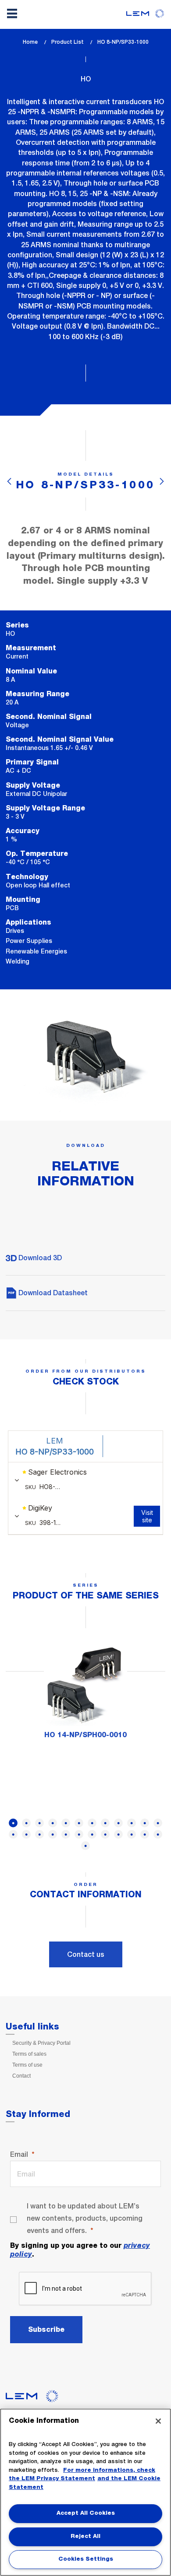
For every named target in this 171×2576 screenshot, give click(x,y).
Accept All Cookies (86, 2513)
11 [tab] (145, 1823)
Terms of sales (29, 2054)
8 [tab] (105, 1823)
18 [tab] (79, 1834)
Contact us (86, 1954)
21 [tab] (118, 1834)
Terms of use (27, 2065)
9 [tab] (118, 1823)
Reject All (85, 2536)
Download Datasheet (52, 1293)
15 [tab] (39, 1834)
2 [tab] (26, 1823)
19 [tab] (92, 1834)
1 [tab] (13, 1823)
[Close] (158, 2421)
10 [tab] (132, 1823)
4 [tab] (53, 1823)
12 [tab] (158, 1823)
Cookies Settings (86, 2559)
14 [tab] (26, 1834)
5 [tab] (66, 1823)
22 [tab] (132, 1834)
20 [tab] (105, 1834)
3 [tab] (39, 1823)
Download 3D (39, 1258)
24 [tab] (158, 1834)
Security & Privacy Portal (41, 2043)
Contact (21, 2076)
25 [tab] (85, 1846)
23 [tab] (145, 1834)
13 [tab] (13, 1834)
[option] (85, 1695)
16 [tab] (53, 1834)
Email (19, 2154)
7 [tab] (92, 1823)
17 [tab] (66, 1834)
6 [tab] (79, 1823)
